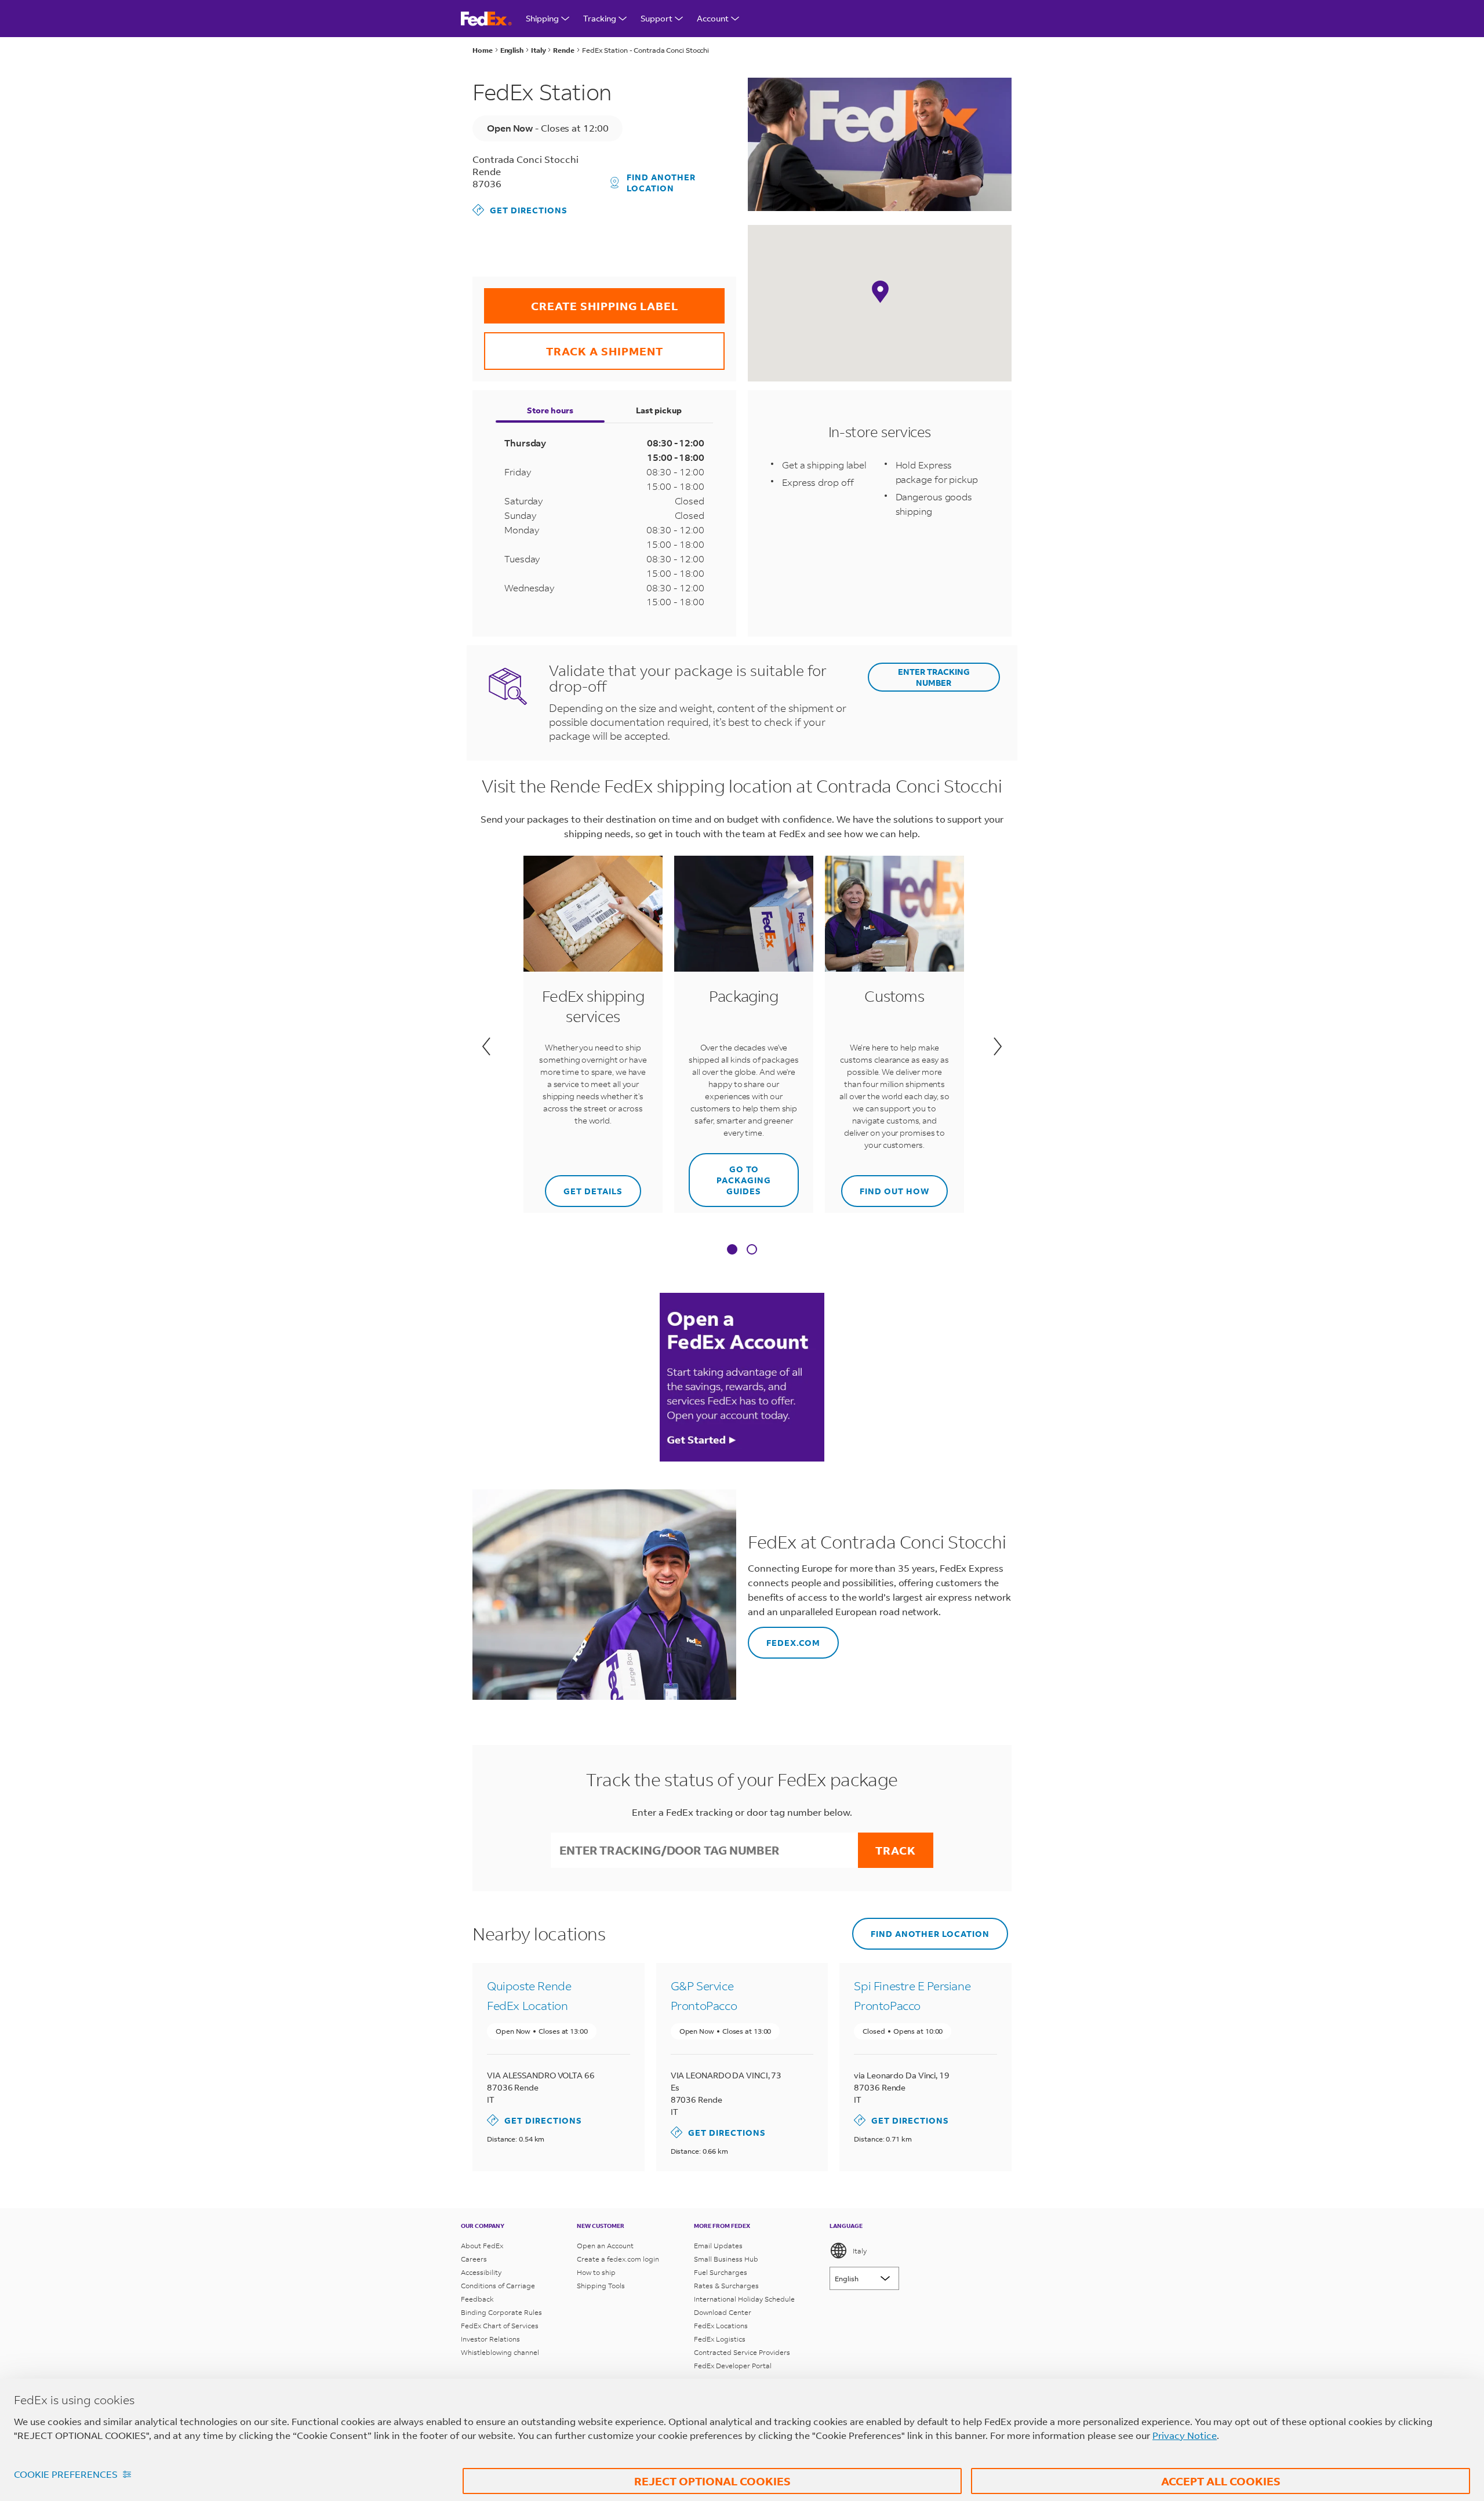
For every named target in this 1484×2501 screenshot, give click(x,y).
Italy (860, 2251)
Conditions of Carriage (498, 2286)
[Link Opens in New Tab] (742, 1377)
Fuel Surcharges (721, 2272)
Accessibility (481, 2272)
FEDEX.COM (784, 1637)
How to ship (596, 2272)
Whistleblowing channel (500, 2352)
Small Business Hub (726, 2259)
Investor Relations (490, 2339)
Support (656, 18)
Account (713, 18)
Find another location (661, 183)
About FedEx (482, 2246)
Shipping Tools (601, 2286)
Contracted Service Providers (742, 2352)
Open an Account (605, 2246)
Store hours (550, 410)
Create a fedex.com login (618, 2259)
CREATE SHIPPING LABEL (581, 301)
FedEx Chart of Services (500, 2326)
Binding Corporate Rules (501, 2312)
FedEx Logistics (720, 2339)
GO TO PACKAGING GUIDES (730, 1175)
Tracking (600, 18)
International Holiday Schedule (744, 2299)
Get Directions (520, 210)
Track (896, 1850)
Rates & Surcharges (726, 2286)
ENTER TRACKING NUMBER (934, 677)
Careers (474, 2259)
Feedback (477, 2299)
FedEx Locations (721, 2326)
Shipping (542, 18)
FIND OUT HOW (885, 1186)
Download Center (723, 2312)
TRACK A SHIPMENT (574, 345)
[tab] (732, 1250)
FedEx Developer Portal (733, 2366)
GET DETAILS (585, 1186)
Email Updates (718, 2246)
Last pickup (659, 410)
